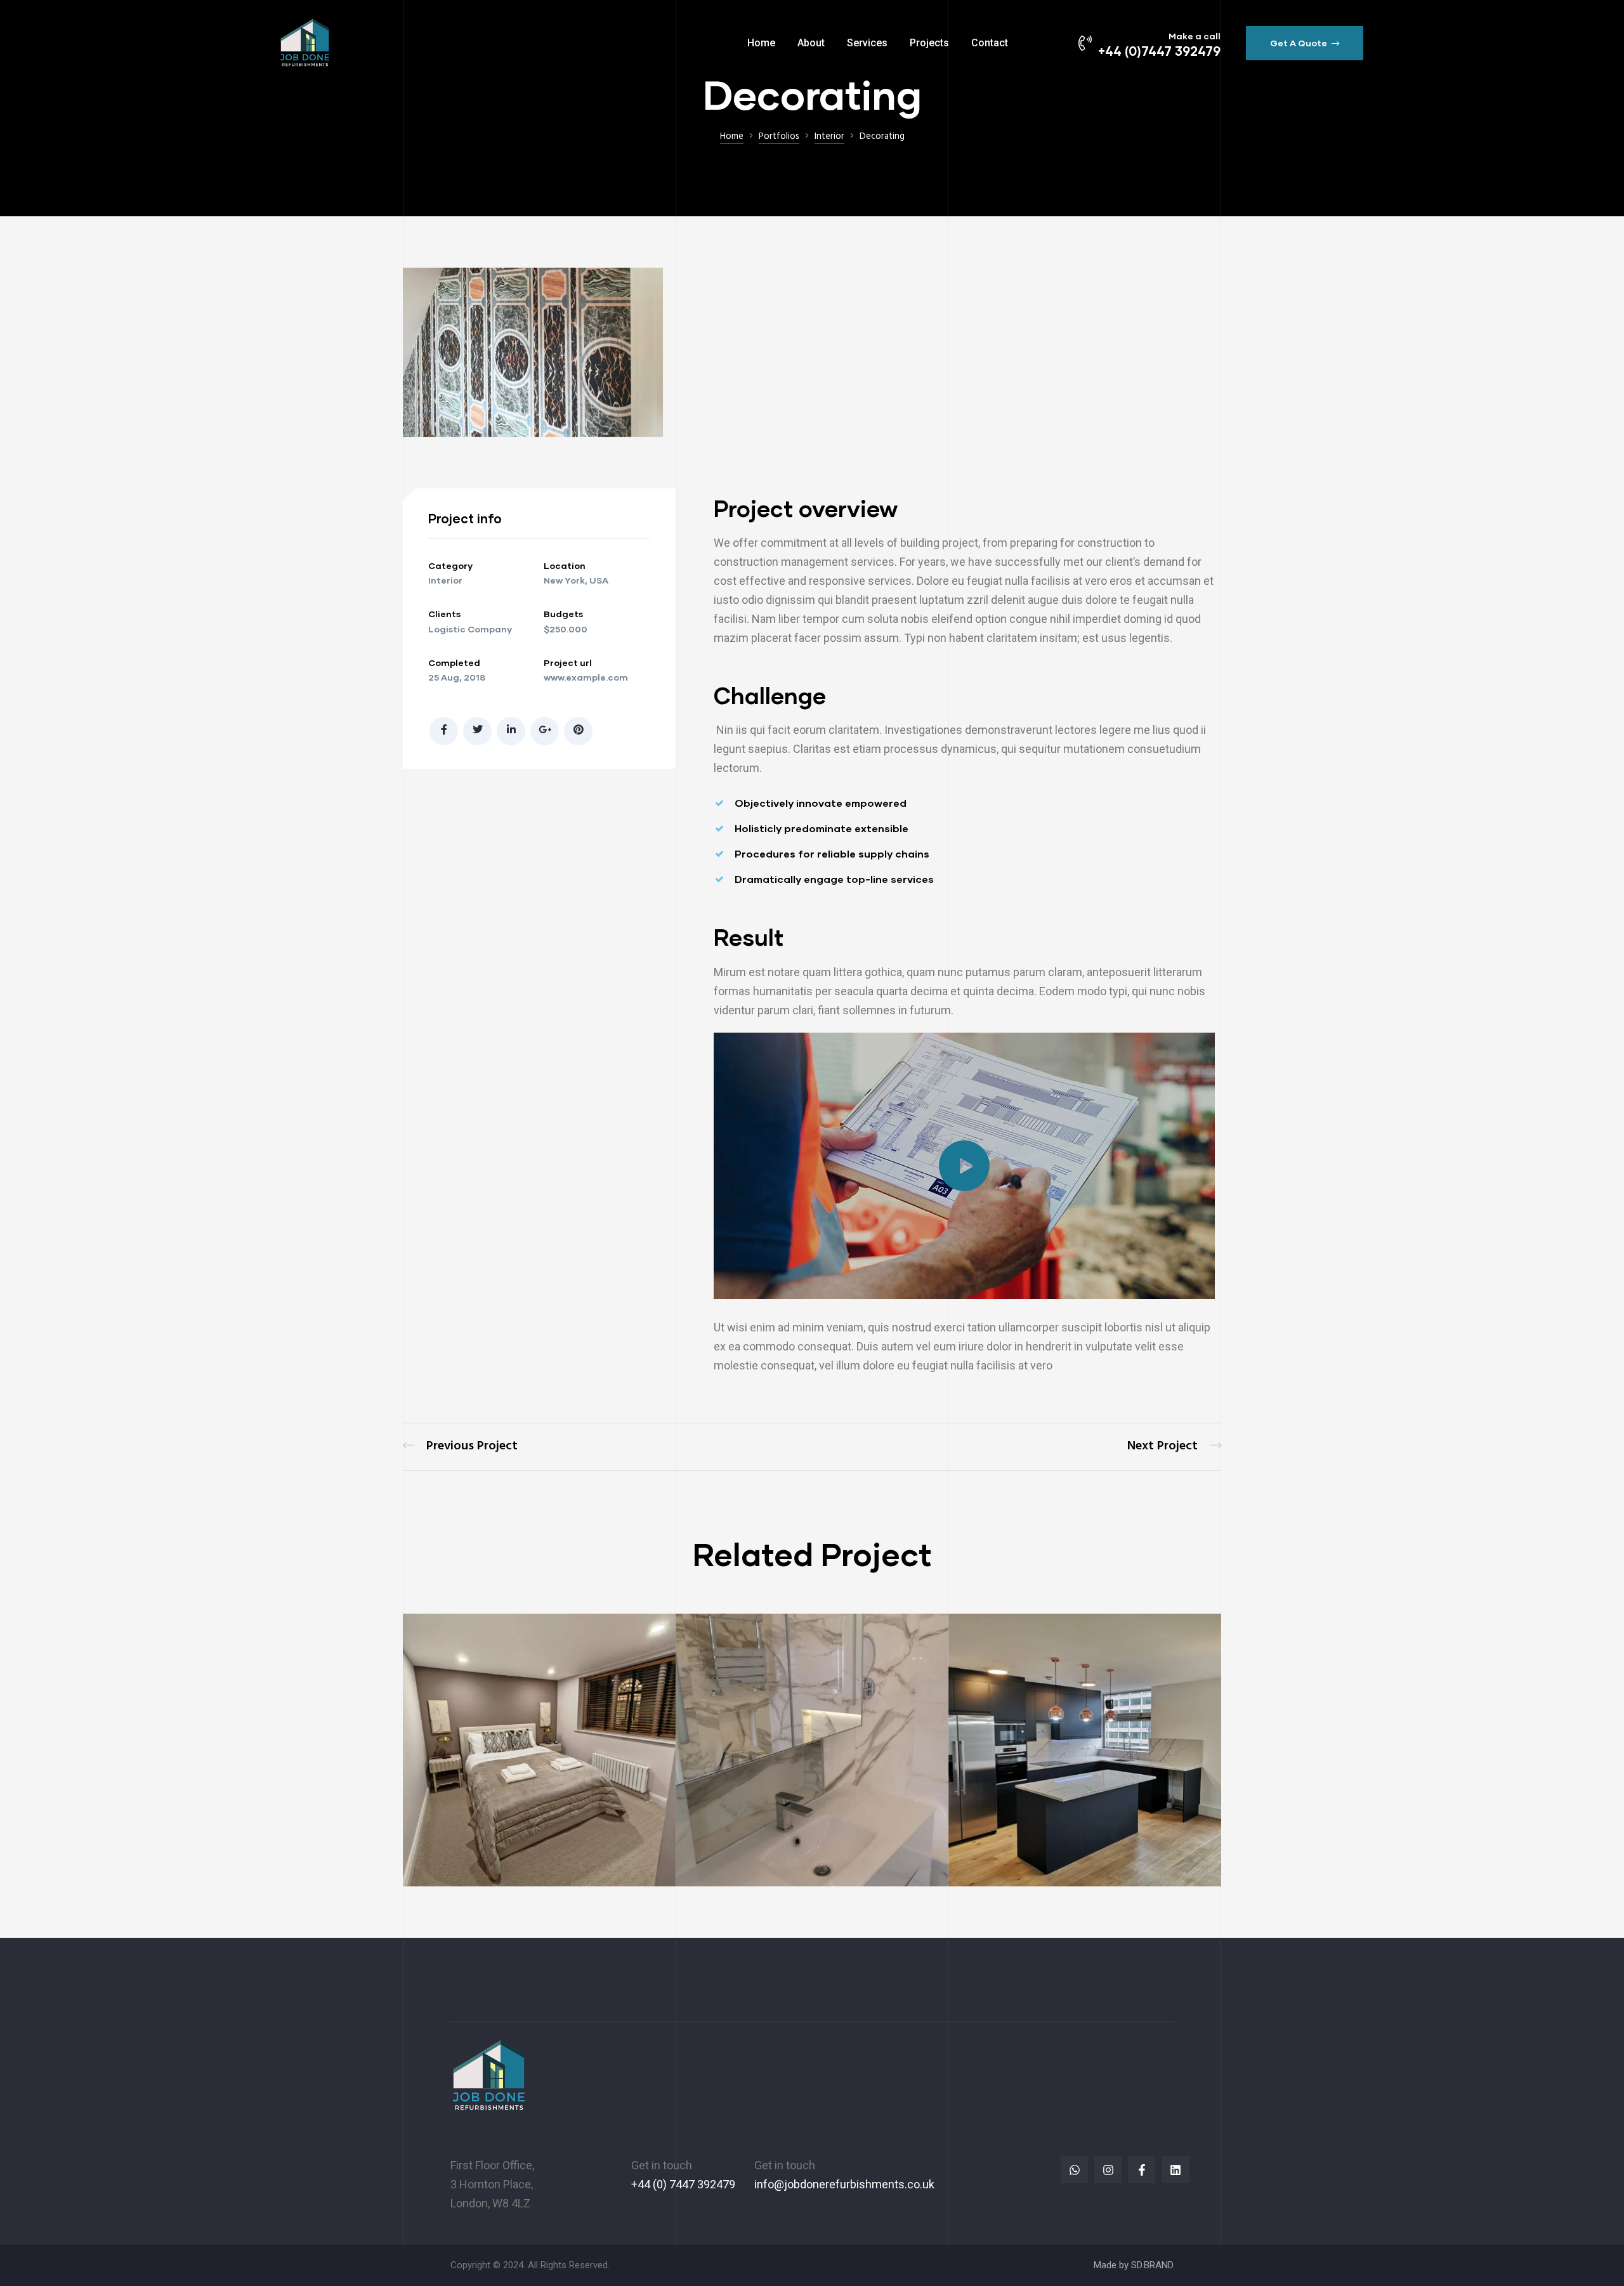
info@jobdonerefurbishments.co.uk (844, 2184)
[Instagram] (1108, 2170)
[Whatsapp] (1074, 2170)
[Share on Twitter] (477, 731)
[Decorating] (533, 434)
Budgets (563, 614)
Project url (568, 663)
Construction (1065, 1820)
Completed (454, 663)
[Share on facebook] (444, 731)
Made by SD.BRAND (1134, 2265)
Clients (444, 614)
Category (450, 565)
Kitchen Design (1174, 1447)
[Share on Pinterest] (578, 731)
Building (1002, 1820)
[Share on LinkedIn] (511, 731)
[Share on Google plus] (545, 731)
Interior (445, 580)
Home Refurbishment (460, 1447)
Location (565, 565)
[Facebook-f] (1142, 2170)
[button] (1305, 43)
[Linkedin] (1175, 2170)
